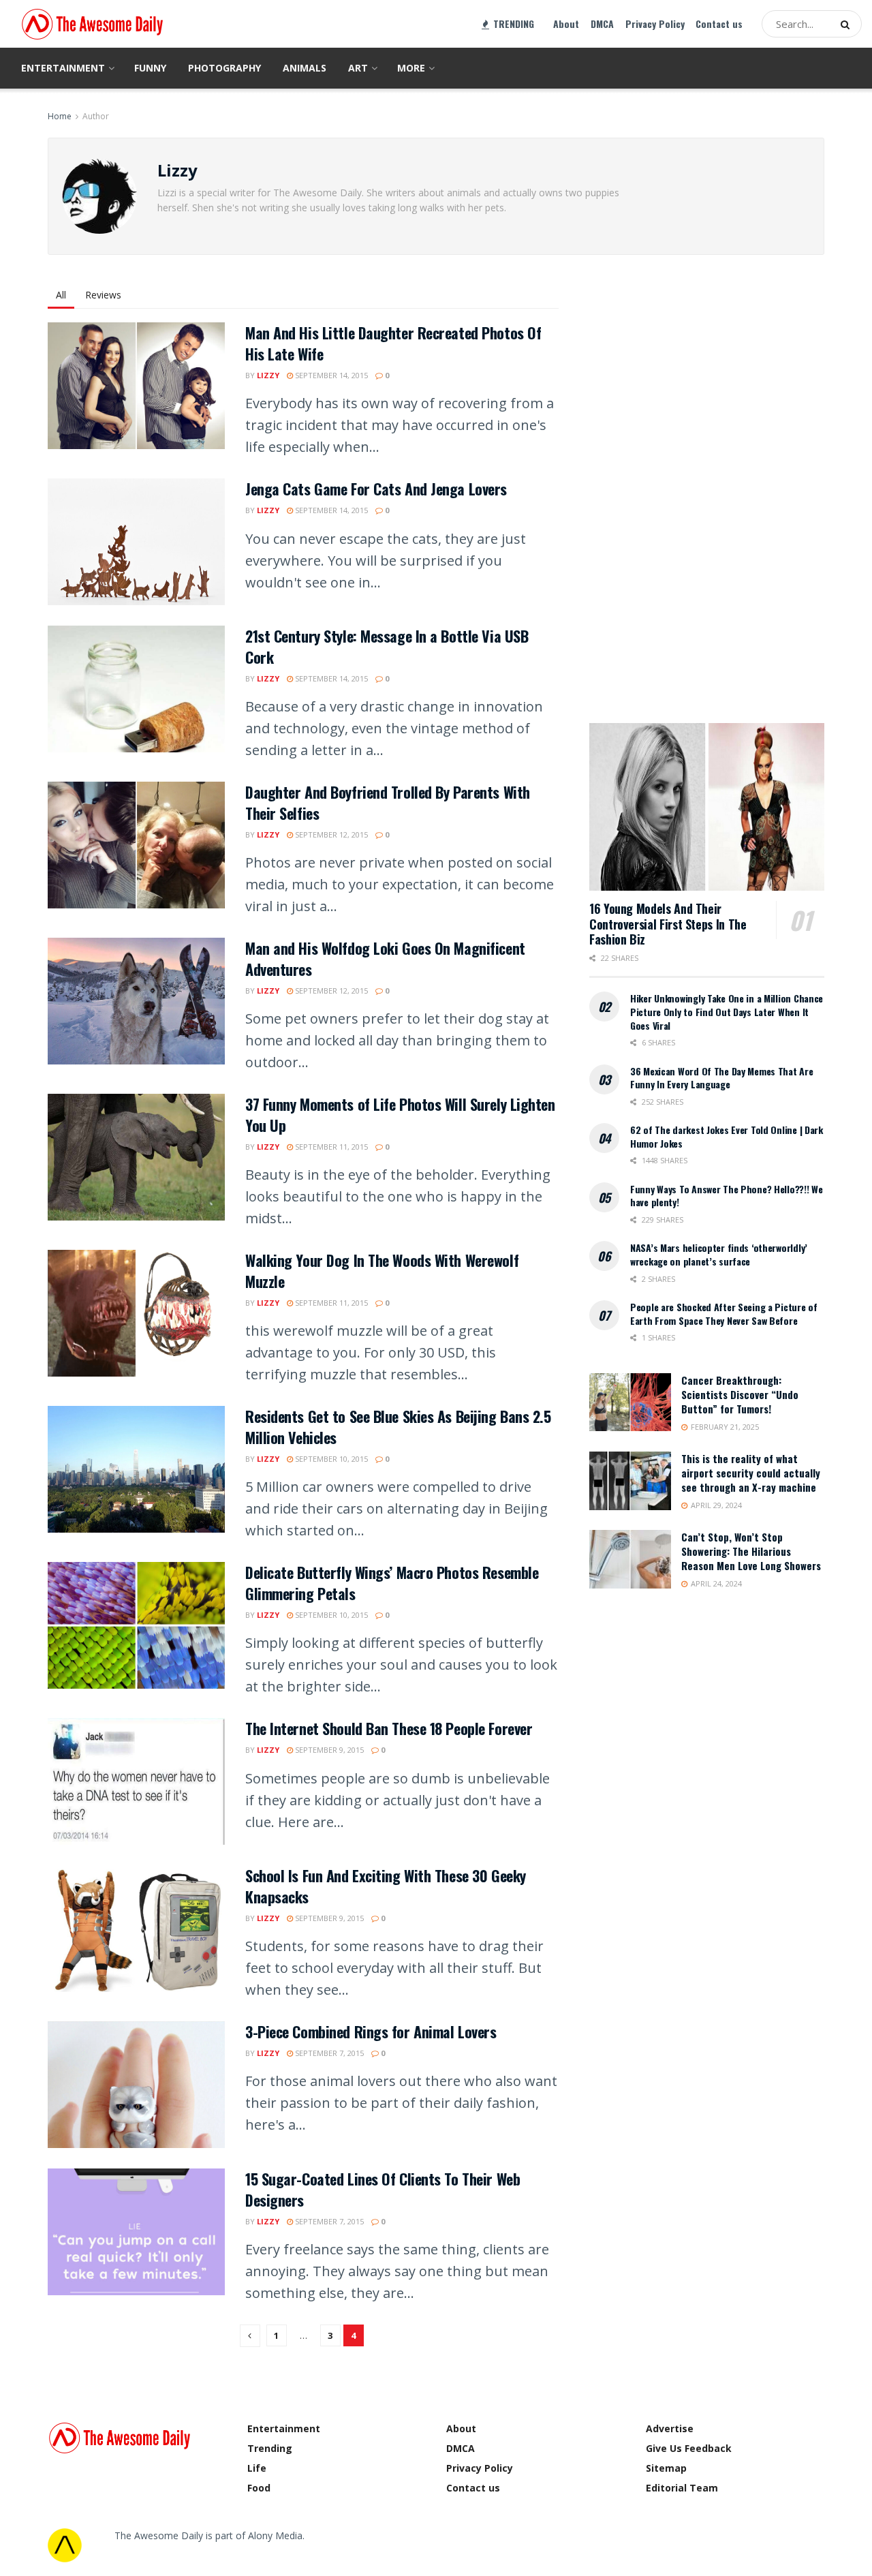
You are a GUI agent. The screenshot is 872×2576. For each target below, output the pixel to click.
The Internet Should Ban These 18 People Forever (389, 1728)
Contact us (719, 24)
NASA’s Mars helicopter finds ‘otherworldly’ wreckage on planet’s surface (719, 1254)
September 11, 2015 (330, 1147)
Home (60, 116)
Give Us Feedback (689, 2448)
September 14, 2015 (330, 375)
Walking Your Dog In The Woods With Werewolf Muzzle (382, 1271)
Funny (150, 68)
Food (259, 2488)
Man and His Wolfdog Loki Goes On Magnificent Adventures (385, 959)
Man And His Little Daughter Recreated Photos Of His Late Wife (393, 343)
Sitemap (666, 2468)
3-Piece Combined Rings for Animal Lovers (371, 2031)
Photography (224, 68)
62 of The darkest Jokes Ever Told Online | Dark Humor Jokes (727, 1136)
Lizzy (268, 375)
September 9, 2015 (328, 1750)
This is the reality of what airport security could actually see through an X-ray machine (751, 1473)
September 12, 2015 (330, 834)
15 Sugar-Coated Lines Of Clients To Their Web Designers (383, 2189)
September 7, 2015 (328, 2053)
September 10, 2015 (330, 1459)
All (61, 295)
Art (358, 68)
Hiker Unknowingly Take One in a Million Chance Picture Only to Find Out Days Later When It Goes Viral (727, 1011)
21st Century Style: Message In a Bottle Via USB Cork (387, 646)
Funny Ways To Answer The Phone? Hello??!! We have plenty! (727, 1196)
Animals (305, 68)
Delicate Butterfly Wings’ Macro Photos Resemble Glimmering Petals (392, 1583)
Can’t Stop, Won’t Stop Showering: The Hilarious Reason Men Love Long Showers (751, 1551)
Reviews (103, 295)
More (411, 68)
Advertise (670, 2428)
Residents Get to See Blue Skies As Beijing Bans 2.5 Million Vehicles (398, 1427)
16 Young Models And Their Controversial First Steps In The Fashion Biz (668, 924)
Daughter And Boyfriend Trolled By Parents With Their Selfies (388, 802)
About (566, 24)
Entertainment (63, 68)
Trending (270, 2448)
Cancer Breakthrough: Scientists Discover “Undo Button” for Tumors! (740, 1394)
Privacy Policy (655, 24)
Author (96, 116)
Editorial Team (682, 2488)
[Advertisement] (691, 487)
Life (257, 2468)
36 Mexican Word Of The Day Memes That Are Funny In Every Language (722, 1078)
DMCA (602, 24)
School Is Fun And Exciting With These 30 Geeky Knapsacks (386, 1886)
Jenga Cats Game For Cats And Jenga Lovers (376, 489)
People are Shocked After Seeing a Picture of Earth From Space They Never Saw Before (724, 1314)
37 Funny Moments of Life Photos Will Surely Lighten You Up (400, 1115)
